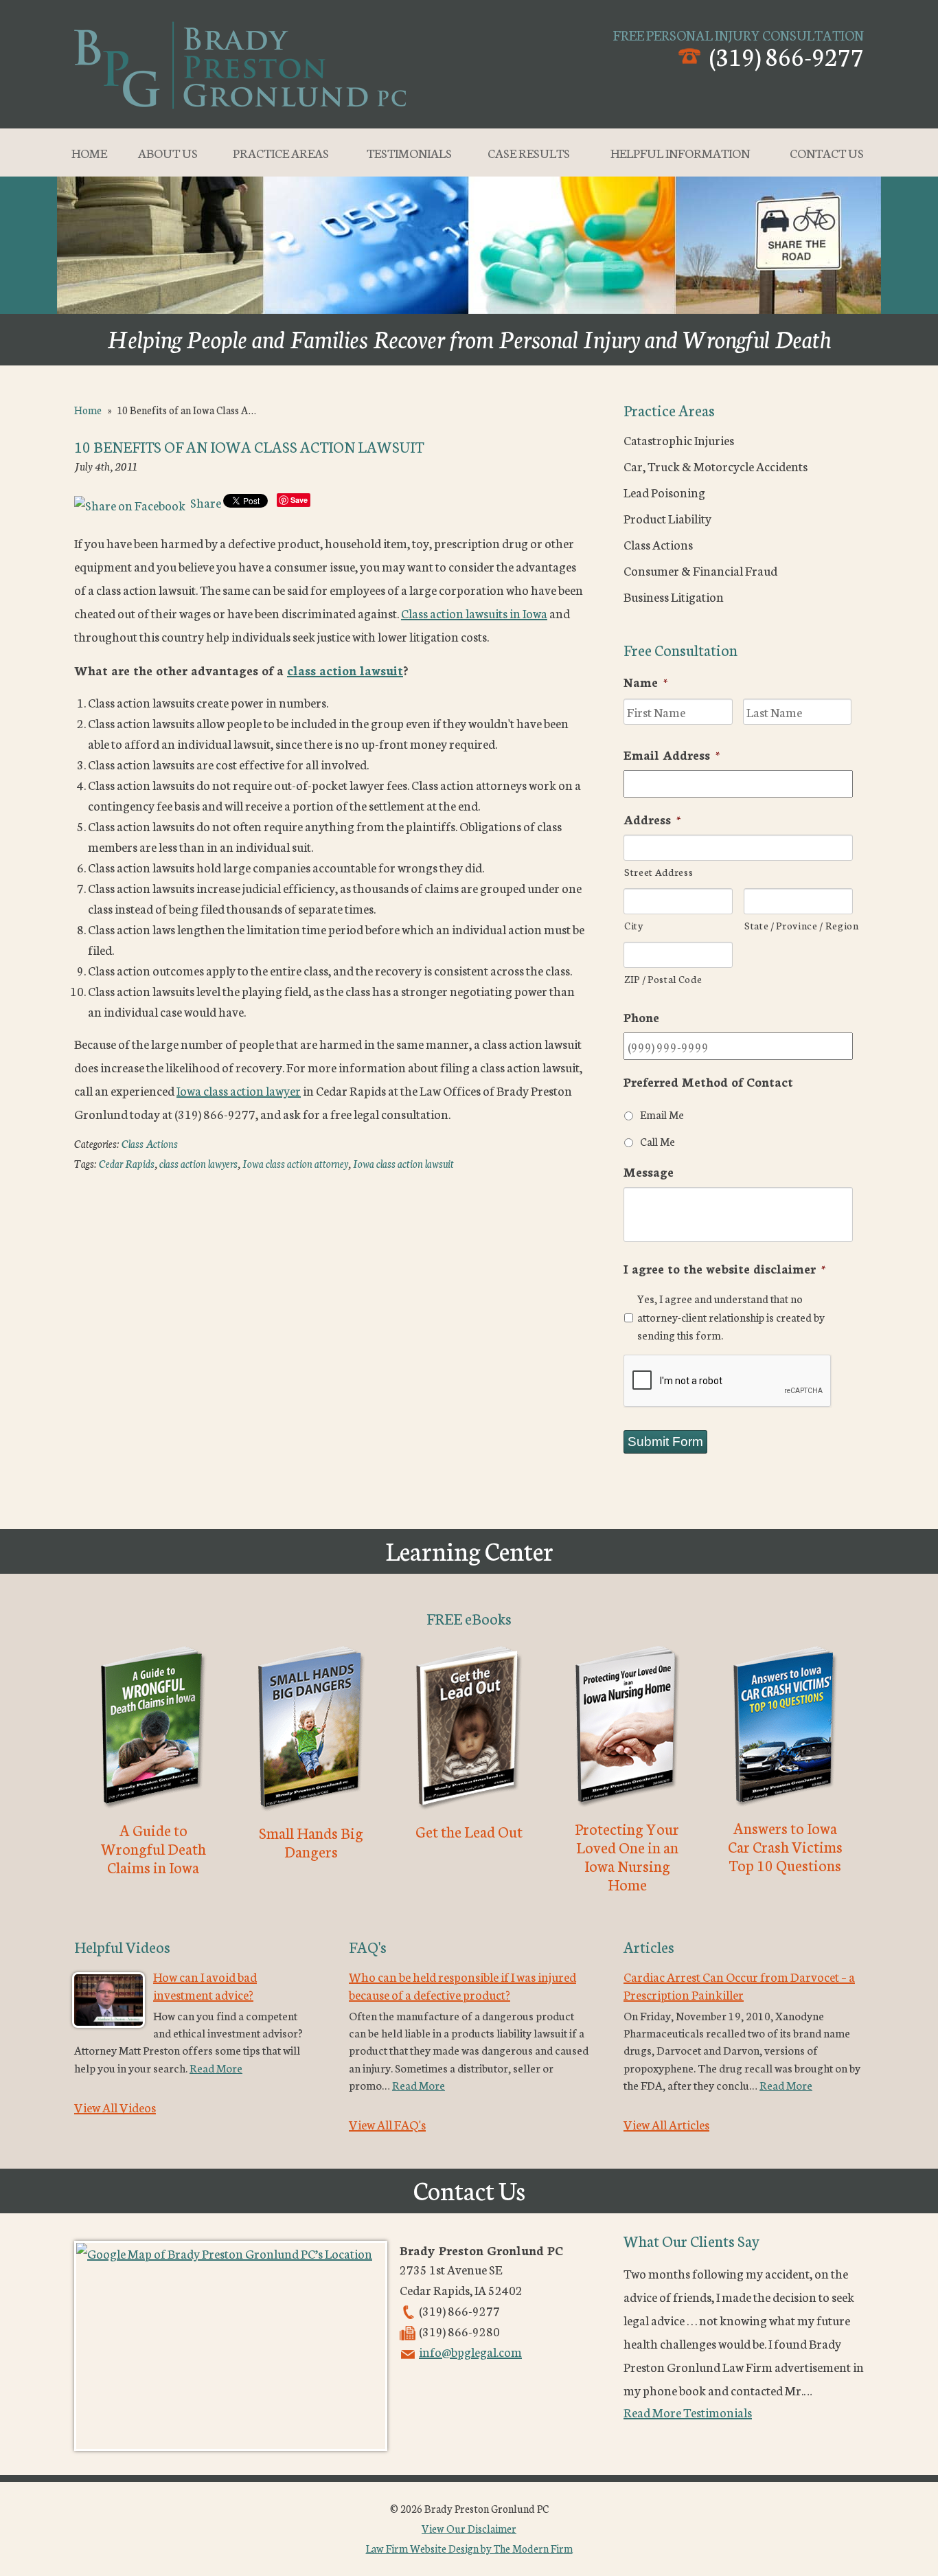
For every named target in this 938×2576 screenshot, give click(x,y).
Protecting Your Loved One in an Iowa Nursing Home (627, 1856)
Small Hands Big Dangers (311, 1842)
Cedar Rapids (127, 1163)
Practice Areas (281, 152)
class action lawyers (198, 1163)
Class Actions (150, 1143)
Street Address (659, 871)
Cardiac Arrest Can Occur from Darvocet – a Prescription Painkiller (739, 1985)
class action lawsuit (345, 670)
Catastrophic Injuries (679, 440)
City (634, 925)
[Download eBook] (153, 1811)
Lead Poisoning (664, 492)
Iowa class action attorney (295, 1163)
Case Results (529, 152)
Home (89, 152)
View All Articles (666, 2124)
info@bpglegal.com (470, 2351)
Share (205, 502)
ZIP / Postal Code (663, 979)
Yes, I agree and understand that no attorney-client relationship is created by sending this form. (731, 1317)
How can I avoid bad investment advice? (205, 1985)
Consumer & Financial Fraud (700, 570)
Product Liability (667, 518)
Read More (216, 2067)
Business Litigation (674, 596)
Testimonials (409, 152)
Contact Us (827, 152)
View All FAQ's (387, 2124)
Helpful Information (680, 152)
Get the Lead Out (469, 1831)
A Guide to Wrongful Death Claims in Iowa (153, 1848)
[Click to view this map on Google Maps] (231, 2346)
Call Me (657, 1141)
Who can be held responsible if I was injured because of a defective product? (462, 1985)
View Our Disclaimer (469, 2528)
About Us (168, 152)
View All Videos (115, 2107)
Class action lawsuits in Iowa (474, 613)
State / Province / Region (799, 925)
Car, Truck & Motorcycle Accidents (716, 466)
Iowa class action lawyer (239, 1090)
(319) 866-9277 (787, 55)
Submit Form (665, 1442)
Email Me (662, 1114)
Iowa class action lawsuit (403, 1163)
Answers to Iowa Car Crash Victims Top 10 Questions (785, 1846)
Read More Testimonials (688, 2412)
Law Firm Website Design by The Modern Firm (469, 2548)
